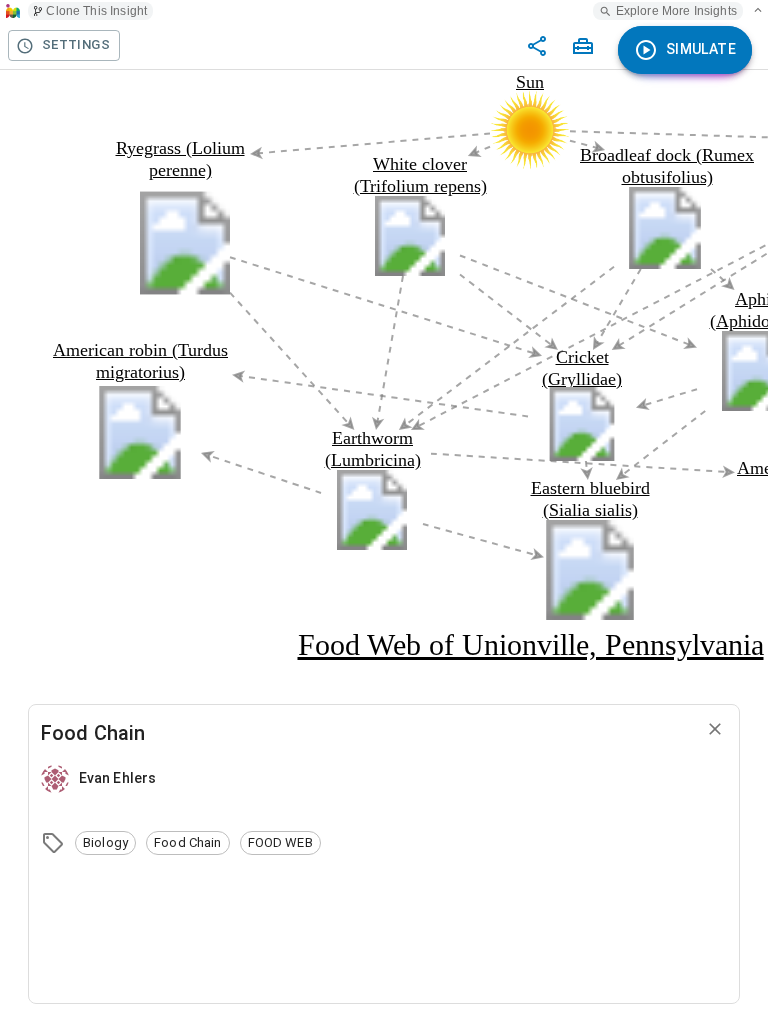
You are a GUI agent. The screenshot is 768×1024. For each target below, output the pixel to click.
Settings (76, 44)
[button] (105, 843)
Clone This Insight (96, 11)
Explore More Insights (676, 11)
